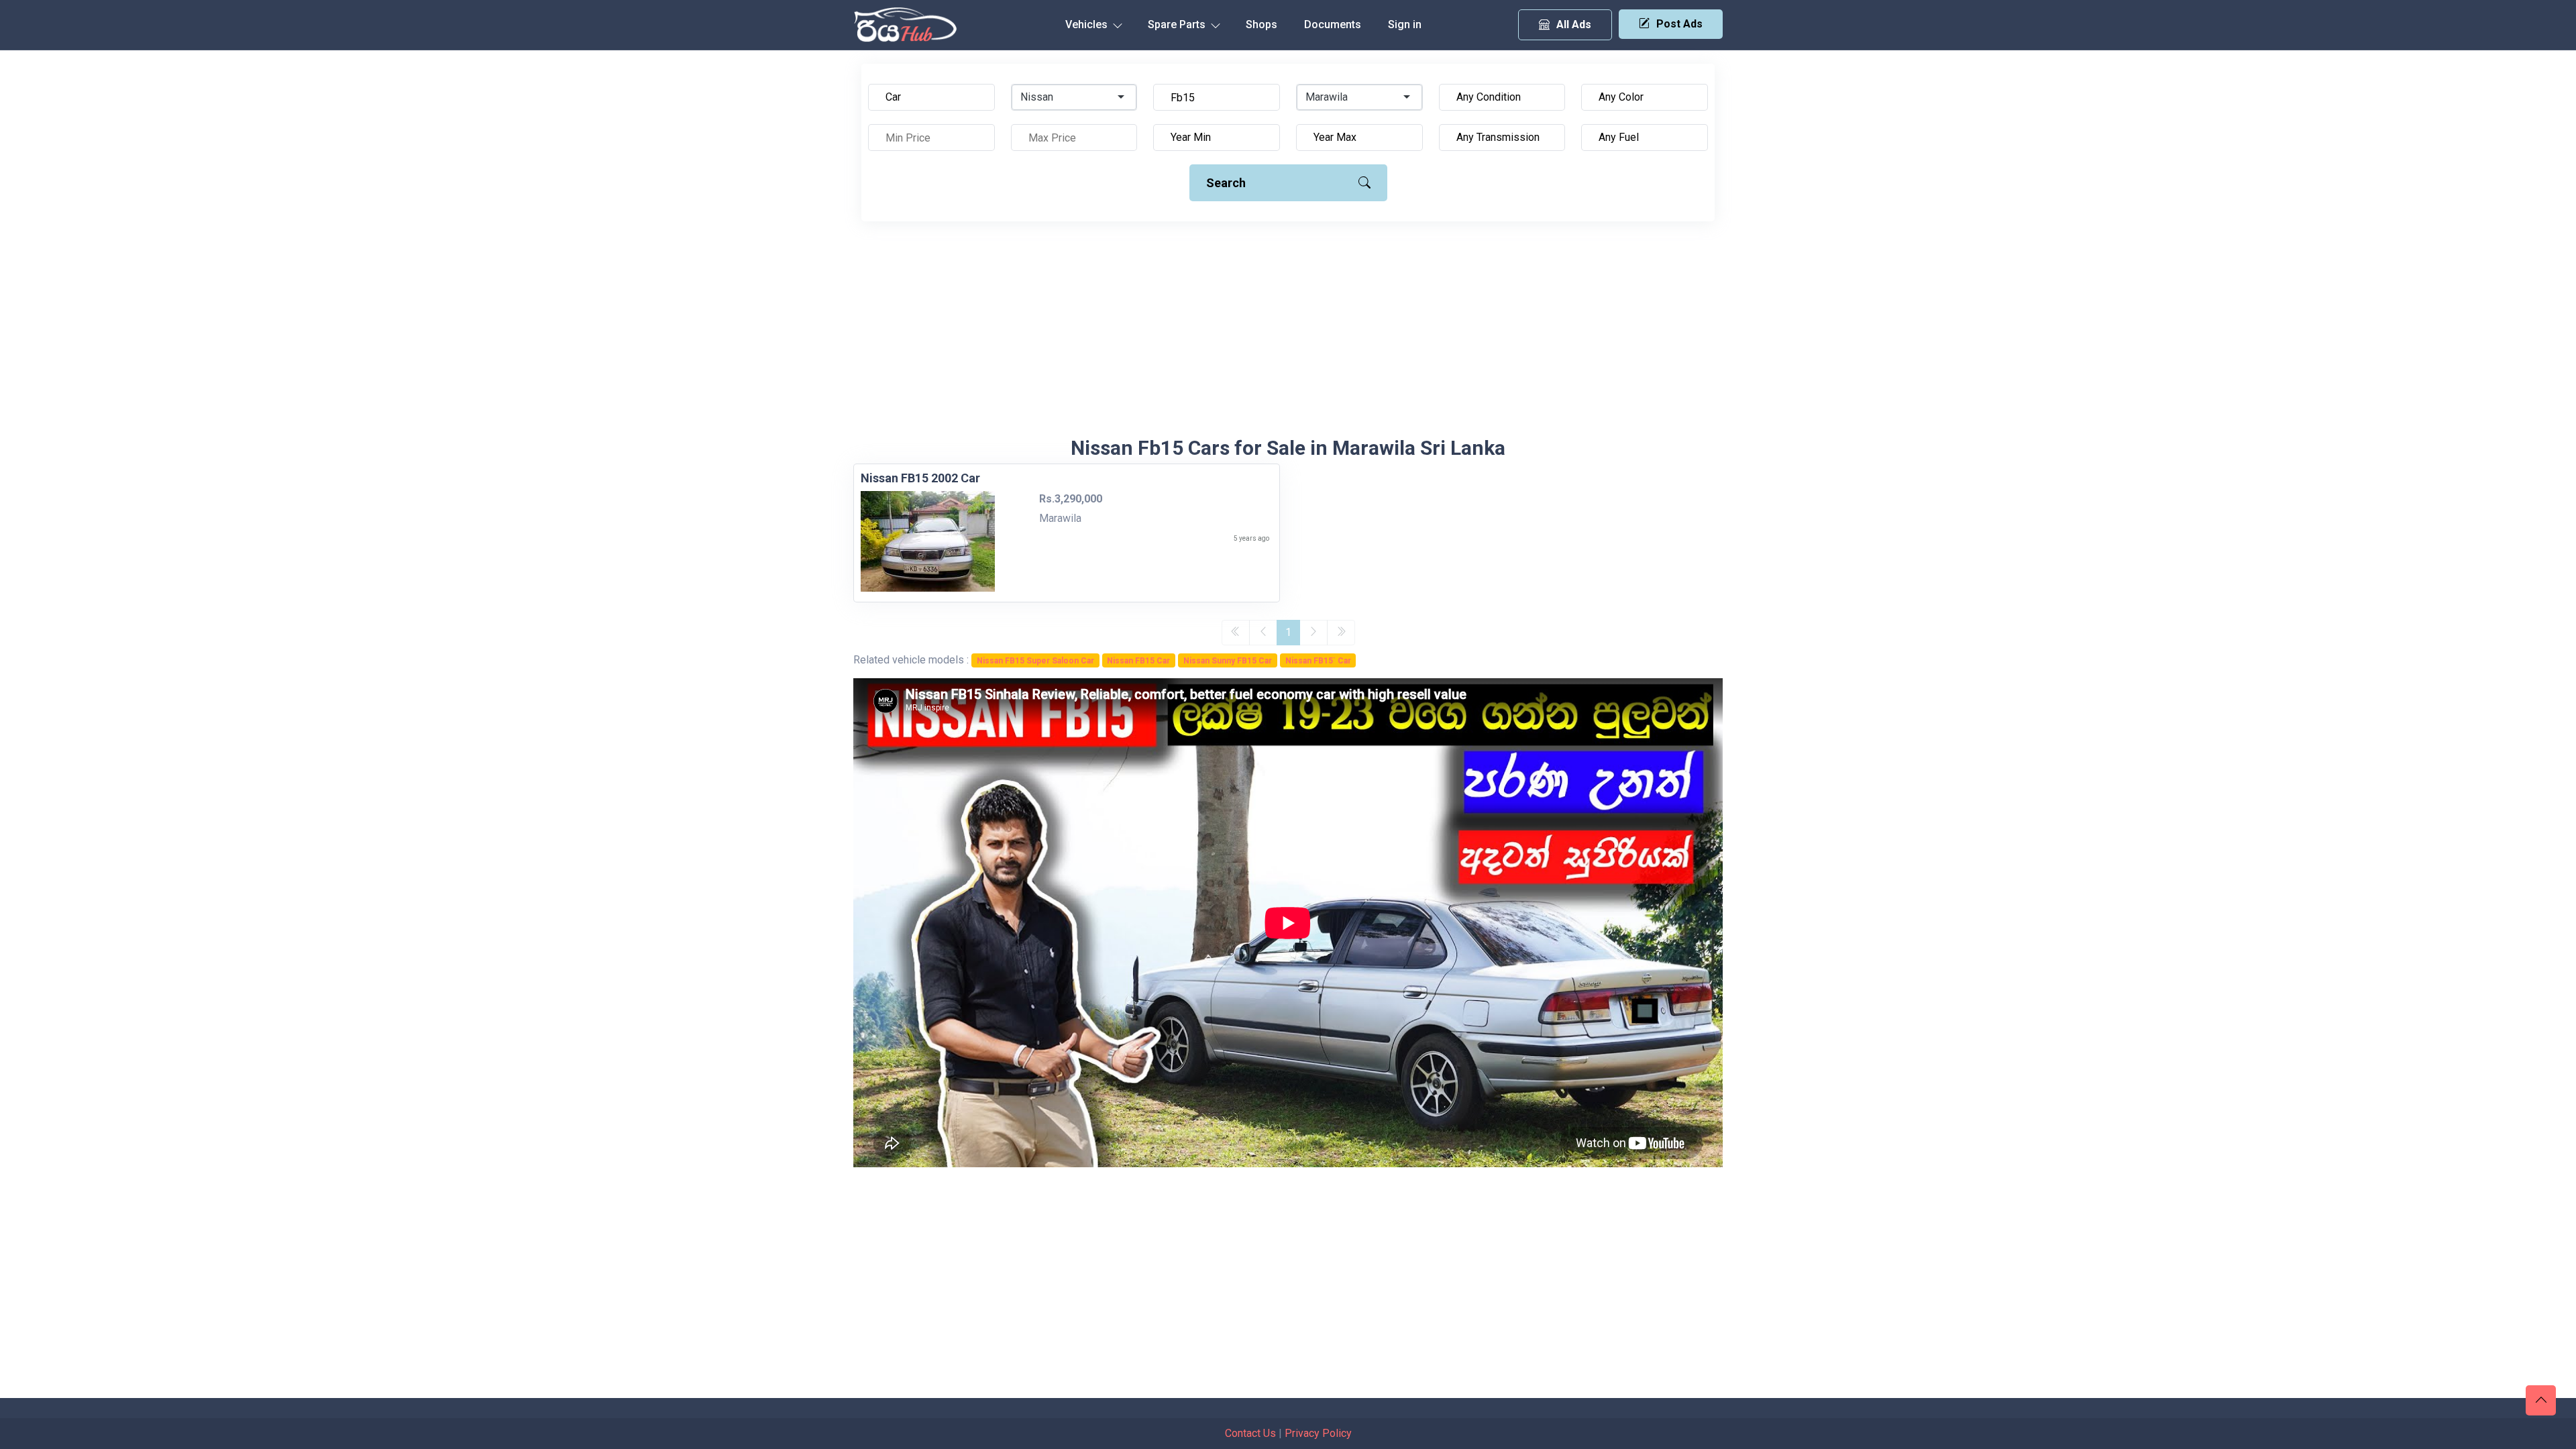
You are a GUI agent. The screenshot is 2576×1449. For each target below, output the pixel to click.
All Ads (1574, 24)
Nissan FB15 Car (1138, 661)
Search (1226, 183)
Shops (1262, 24)
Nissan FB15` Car (1318, 661)
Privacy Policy (1318, 1433)
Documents (1333, 24)
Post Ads (1679, 24)
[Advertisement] (1288, 335)
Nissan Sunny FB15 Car (1228, 661)
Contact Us (1250, 1433)
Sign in (1405, 24)
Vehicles (1088, 24)
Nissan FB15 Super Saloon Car (1035, 661)
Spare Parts (1178, 24)
